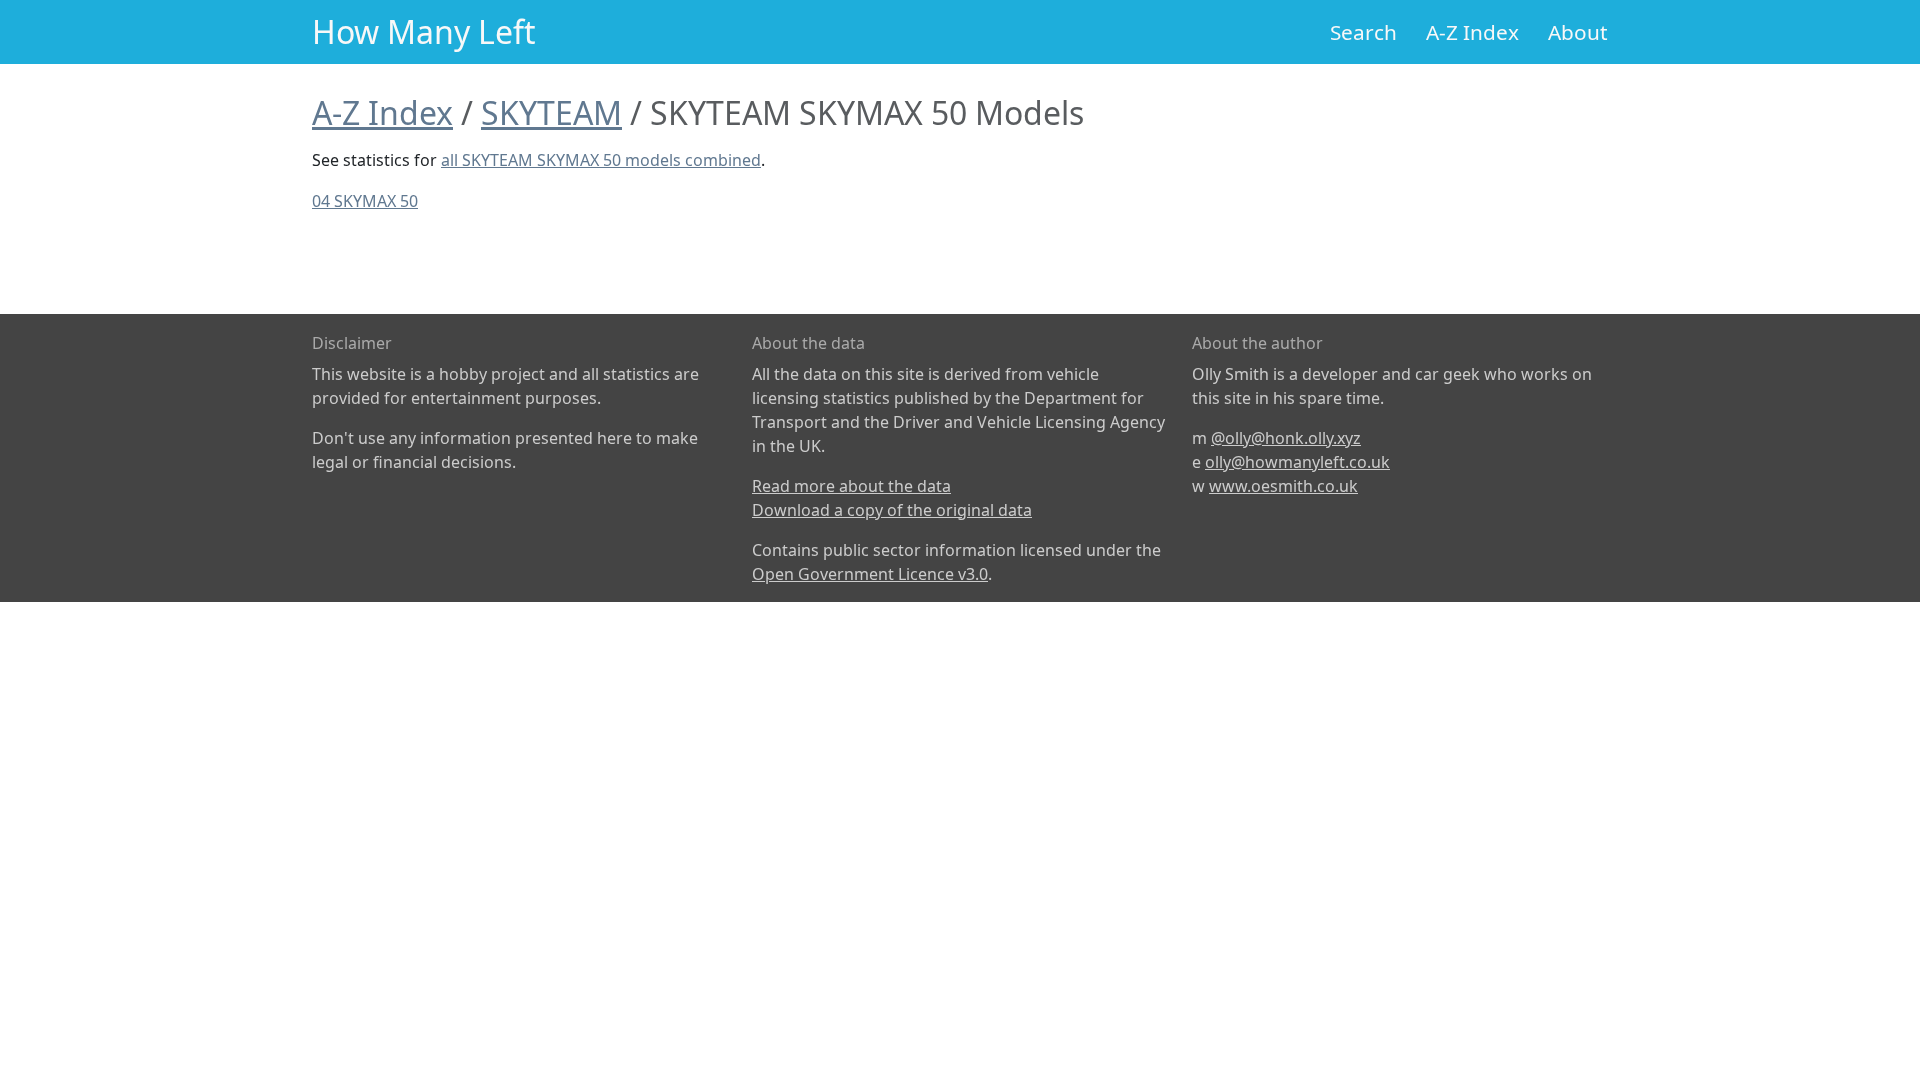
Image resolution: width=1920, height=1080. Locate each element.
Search (1363, 32)
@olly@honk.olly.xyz (1286, 438)
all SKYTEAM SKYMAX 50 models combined (601, 160)
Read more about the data (851, 486)
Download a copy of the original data (892, 510)
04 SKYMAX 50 (365, 201)
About (1578, 32)
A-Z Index (1472, 32)
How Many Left (424, 31)
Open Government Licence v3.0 (870, 574)
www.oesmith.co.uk (1283, 486)
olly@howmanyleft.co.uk (1297, 462)
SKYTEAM (551, 112)
